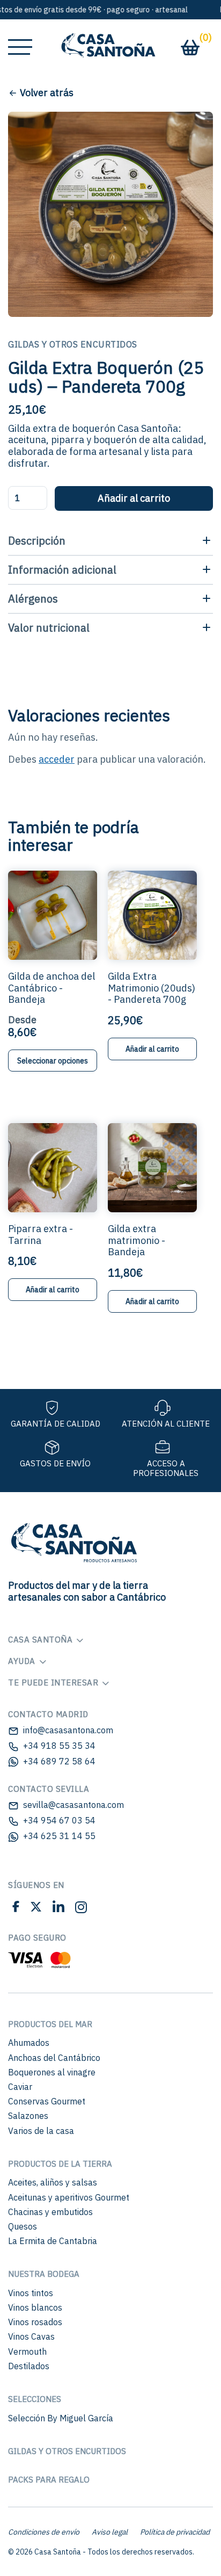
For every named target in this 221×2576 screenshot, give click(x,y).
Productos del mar (50, 2024)
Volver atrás (47, 93)
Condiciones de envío (44, 2532)
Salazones (28, 2116)
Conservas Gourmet (47, 2101)
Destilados (29, 2366)
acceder (57, 759)
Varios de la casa (41, 2131)
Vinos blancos (35, 2307)
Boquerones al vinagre (52, 2072)
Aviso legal (110, 2532)
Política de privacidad (175, 2532)
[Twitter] (36, 1909)
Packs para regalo (49, 2480)
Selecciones (35, 2399)
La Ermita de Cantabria (53, 2241)
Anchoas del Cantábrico (54, 2058)
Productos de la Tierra (60, 2164)
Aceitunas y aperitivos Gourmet (69, 2197)
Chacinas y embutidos (50, 2212)
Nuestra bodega (44, 2274)
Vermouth (27, 2351)
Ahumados (29, 2043)
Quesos (23, 2226)
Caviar (20, 2087)
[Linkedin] (58, 1909)
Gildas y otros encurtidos (67, 2451)
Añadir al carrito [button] (152, 1049)
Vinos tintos (31, 2293)
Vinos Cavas (31, 2336)
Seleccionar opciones (53, 1061)
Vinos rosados (35, 2322)
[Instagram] (81, 1909)
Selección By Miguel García (61, 2418)
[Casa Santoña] (110, 1541)
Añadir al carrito (134, 498)
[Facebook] (16, 1909)
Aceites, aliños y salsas (53, 2182)
